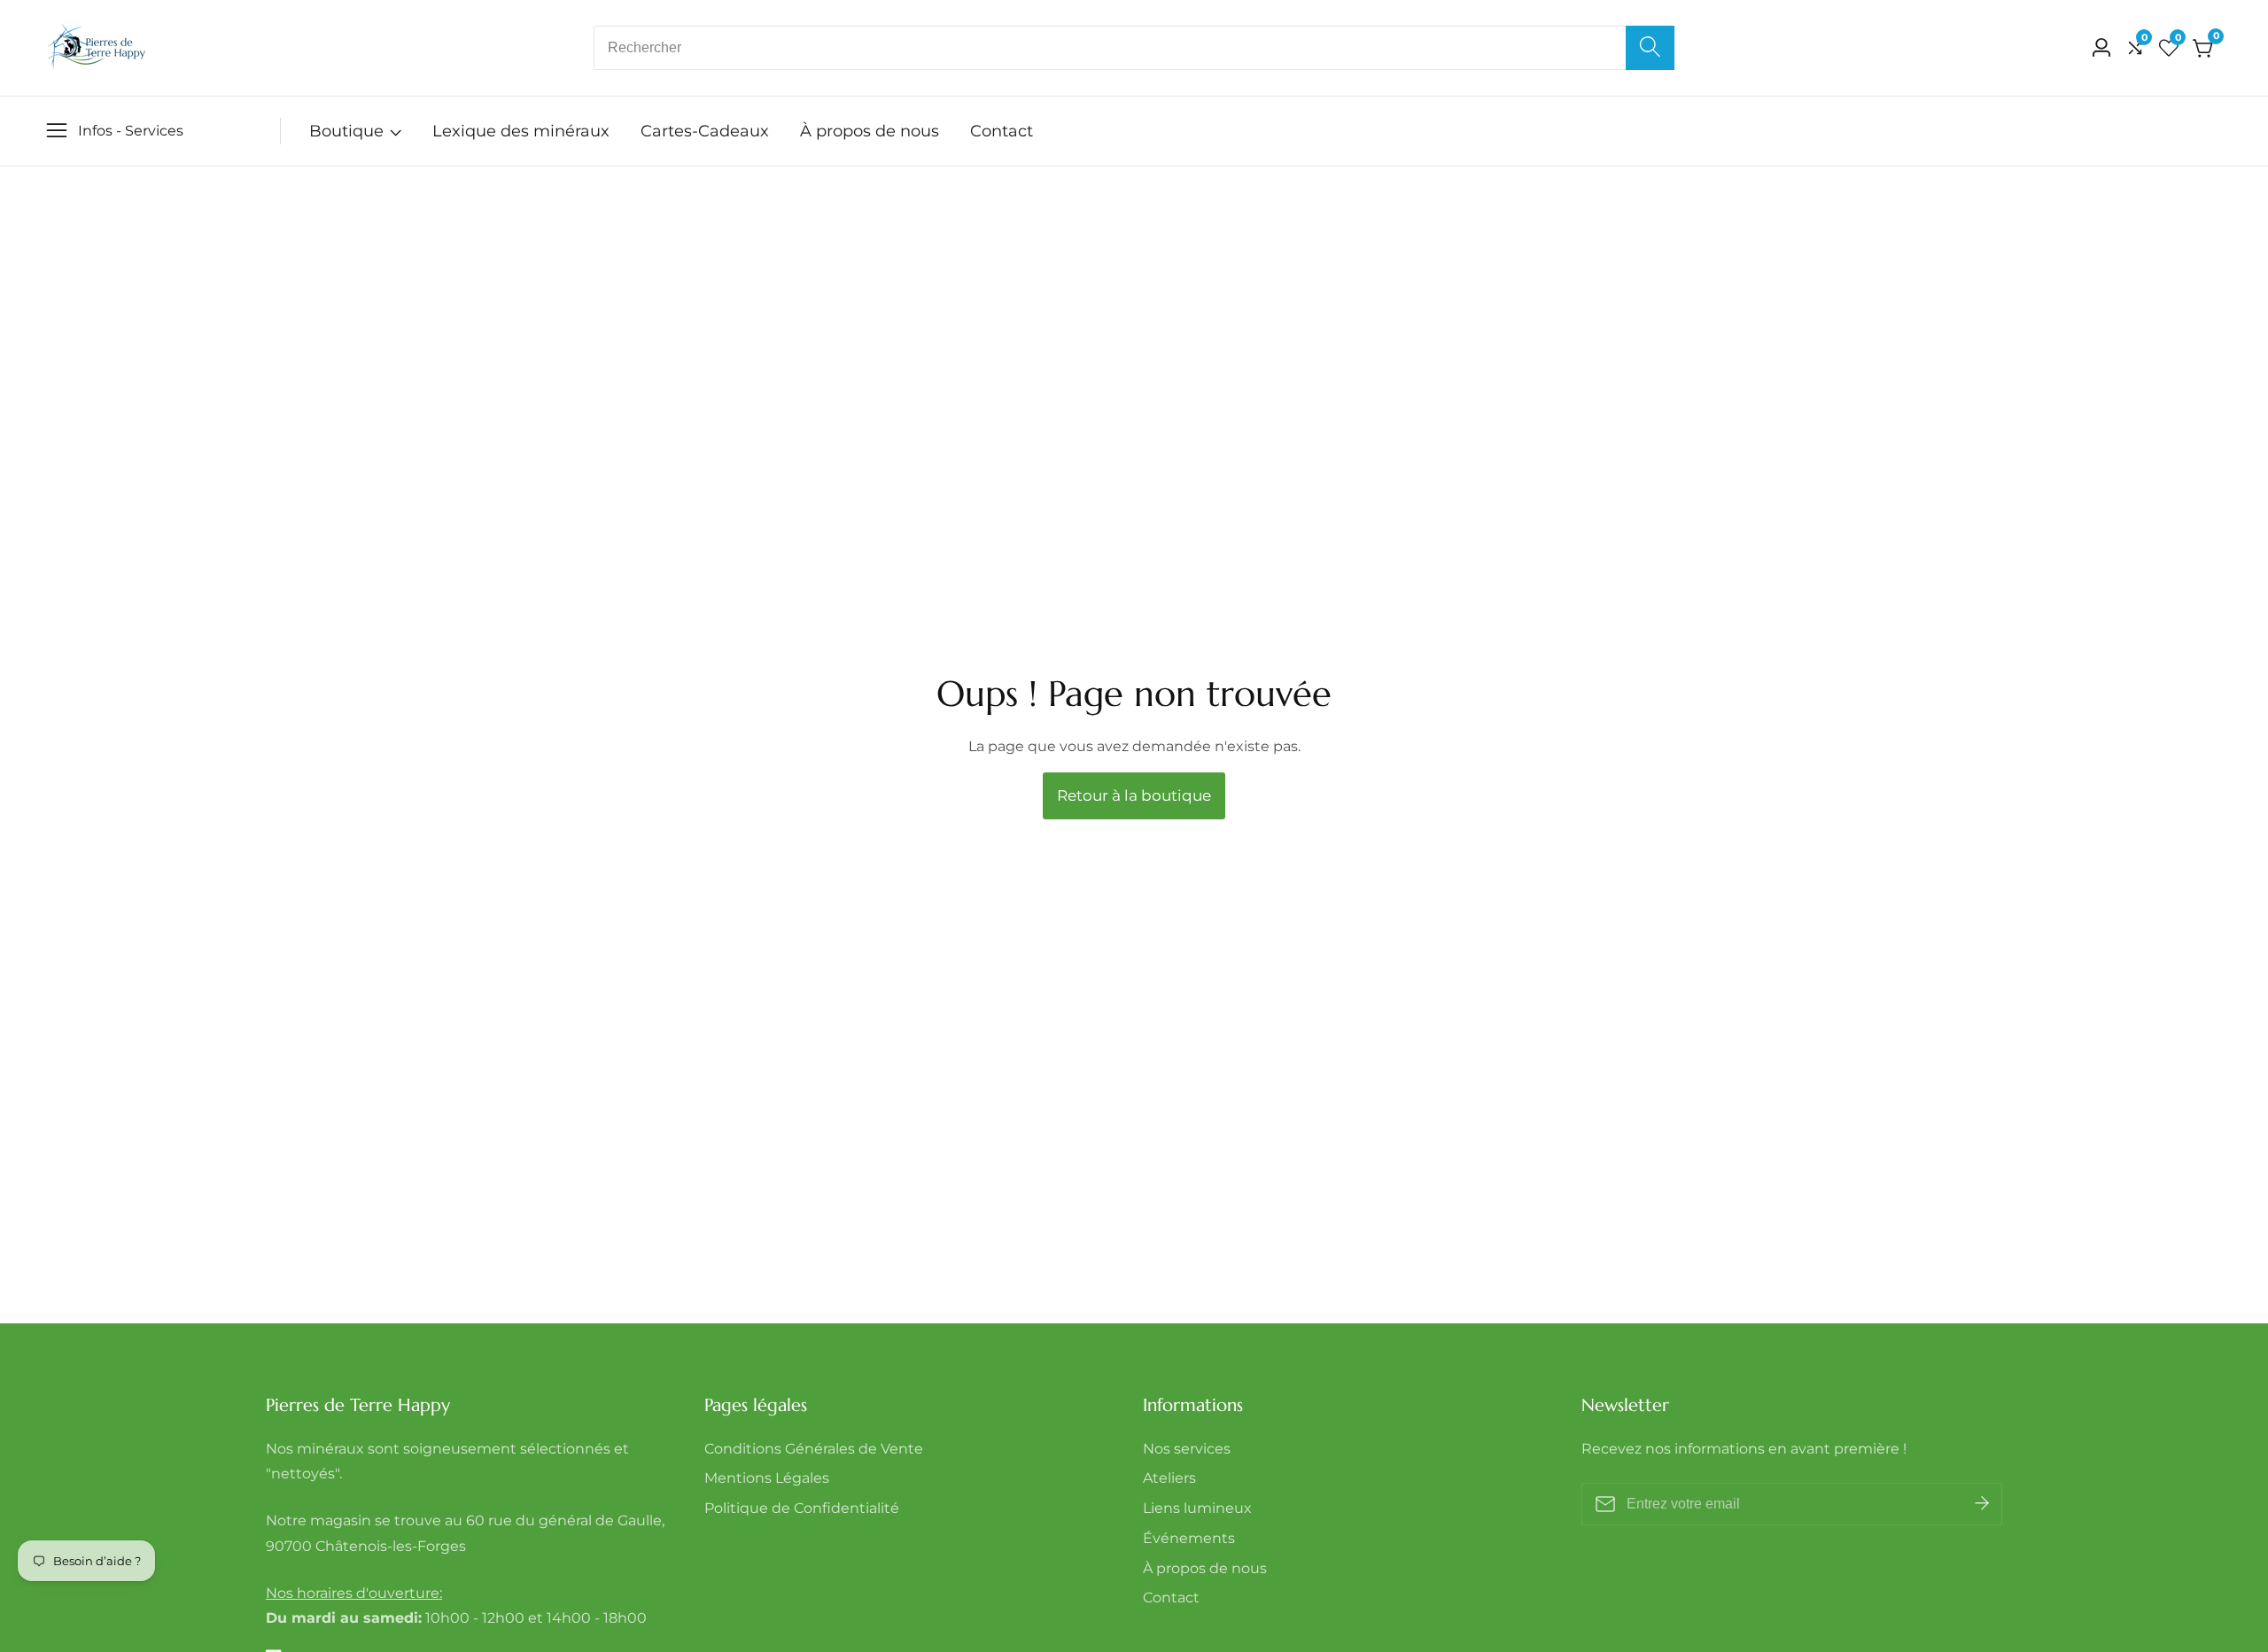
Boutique (346, 131)
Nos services (1187, 1449)
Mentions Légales (767, 1478)
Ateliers (1169, 1478)
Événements (1189, 1538)
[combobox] (1134, 48)
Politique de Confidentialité (802, 1508)
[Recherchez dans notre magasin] (1650, 48)
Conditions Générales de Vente (814, 1449)
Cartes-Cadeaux (705, 131)
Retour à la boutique (1134, 795)
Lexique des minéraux (521, 131)
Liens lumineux (1197, 1508)
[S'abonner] (1982, 1504)
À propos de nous (870, 131)
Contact (1002, 131)
